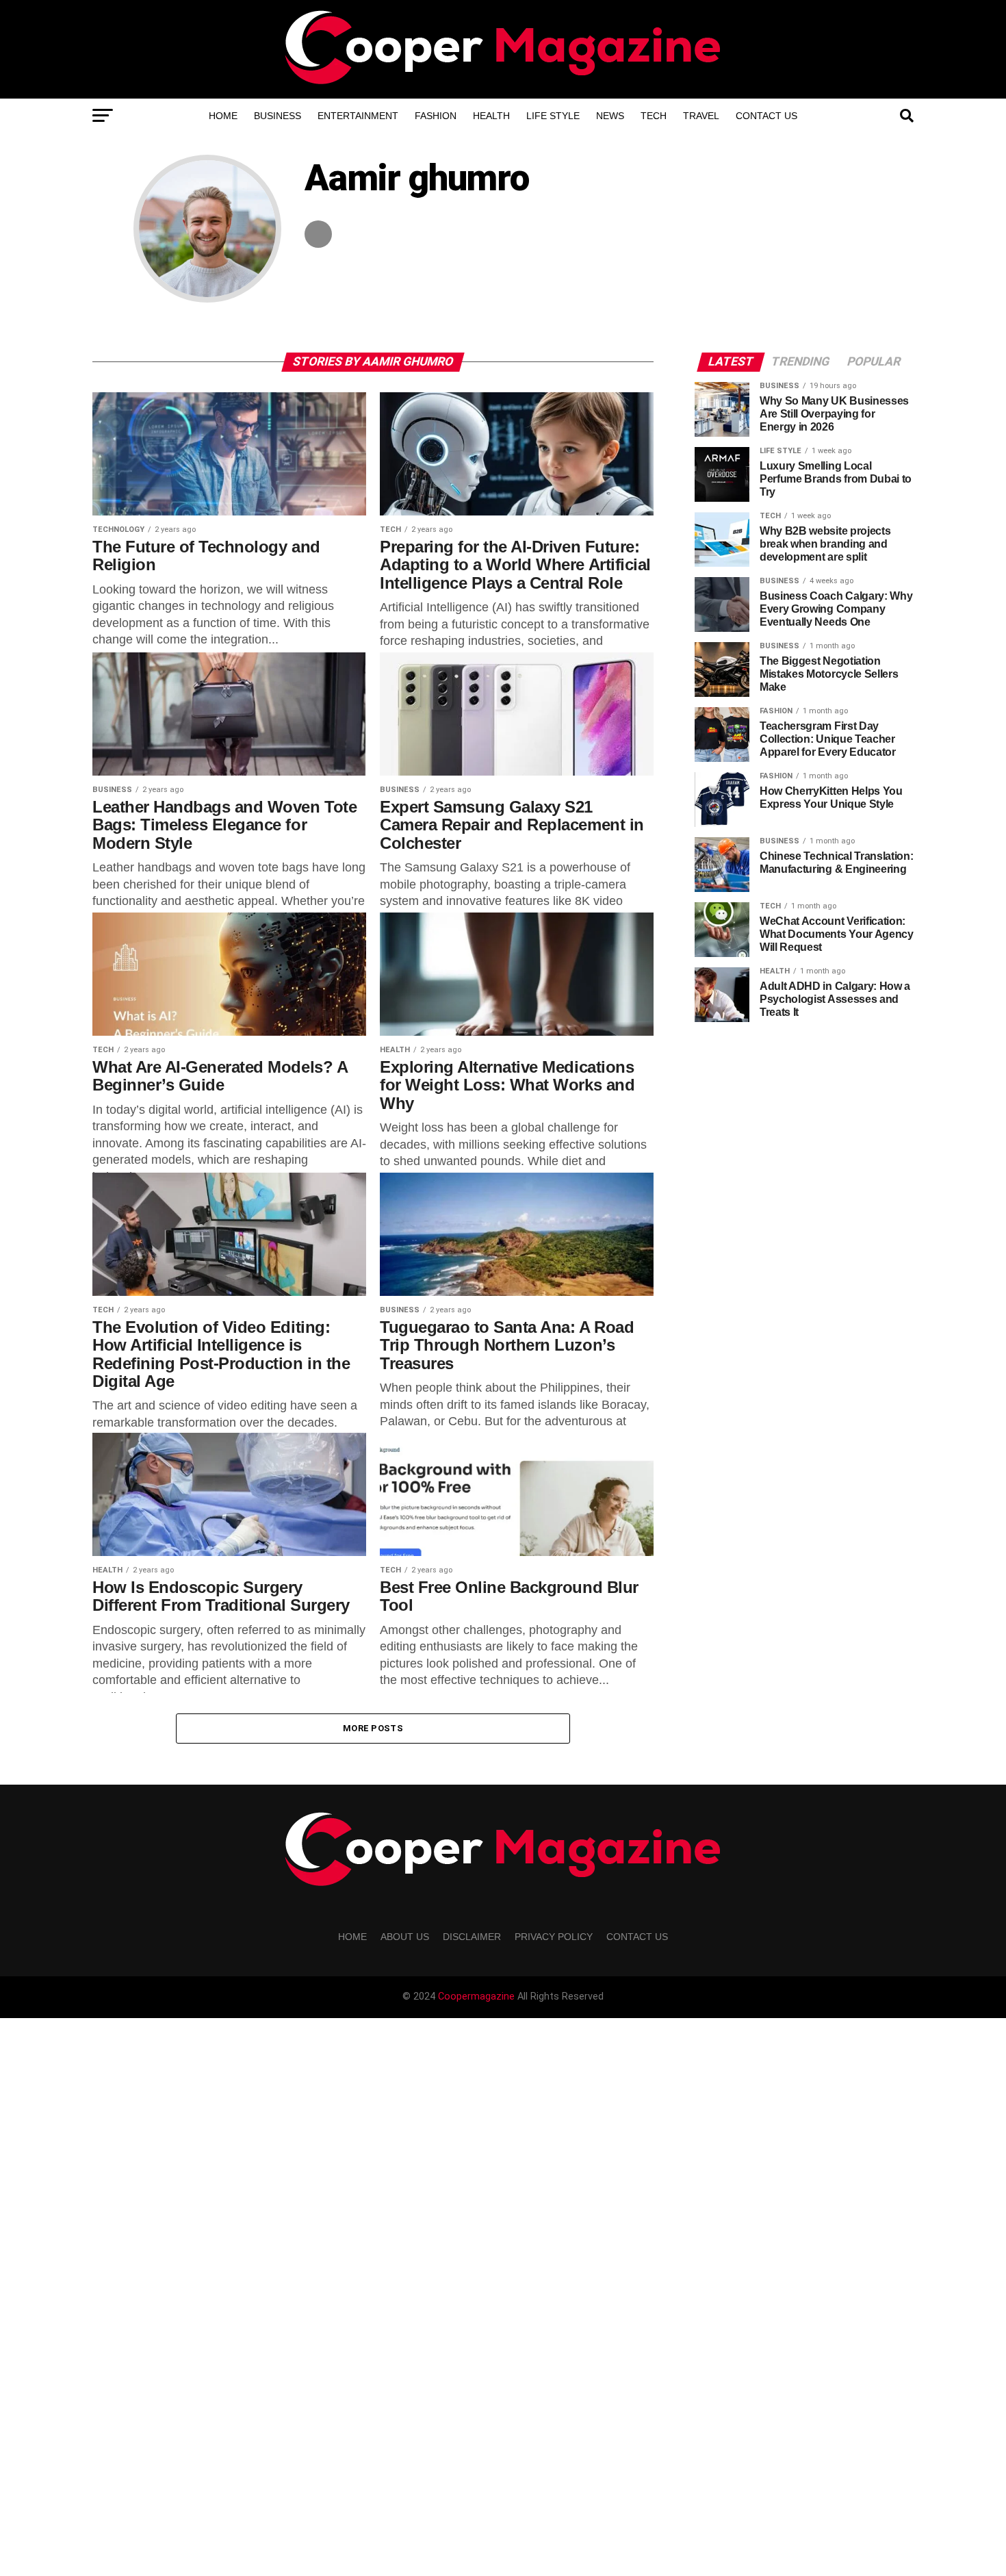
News (610, 116)
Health (491, 116)
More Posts (373, 1728)
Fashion (436, 116)
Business (278, 116)
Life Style (553, 116)
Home (223, 116)
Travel (701, 116)
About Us (405, 1937)
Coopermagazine (478, 1997)
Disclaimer (472, 1937)
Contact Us (766, 116)
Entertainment (358, 116)
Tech (654, 116)
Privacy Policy (554, 1937)
